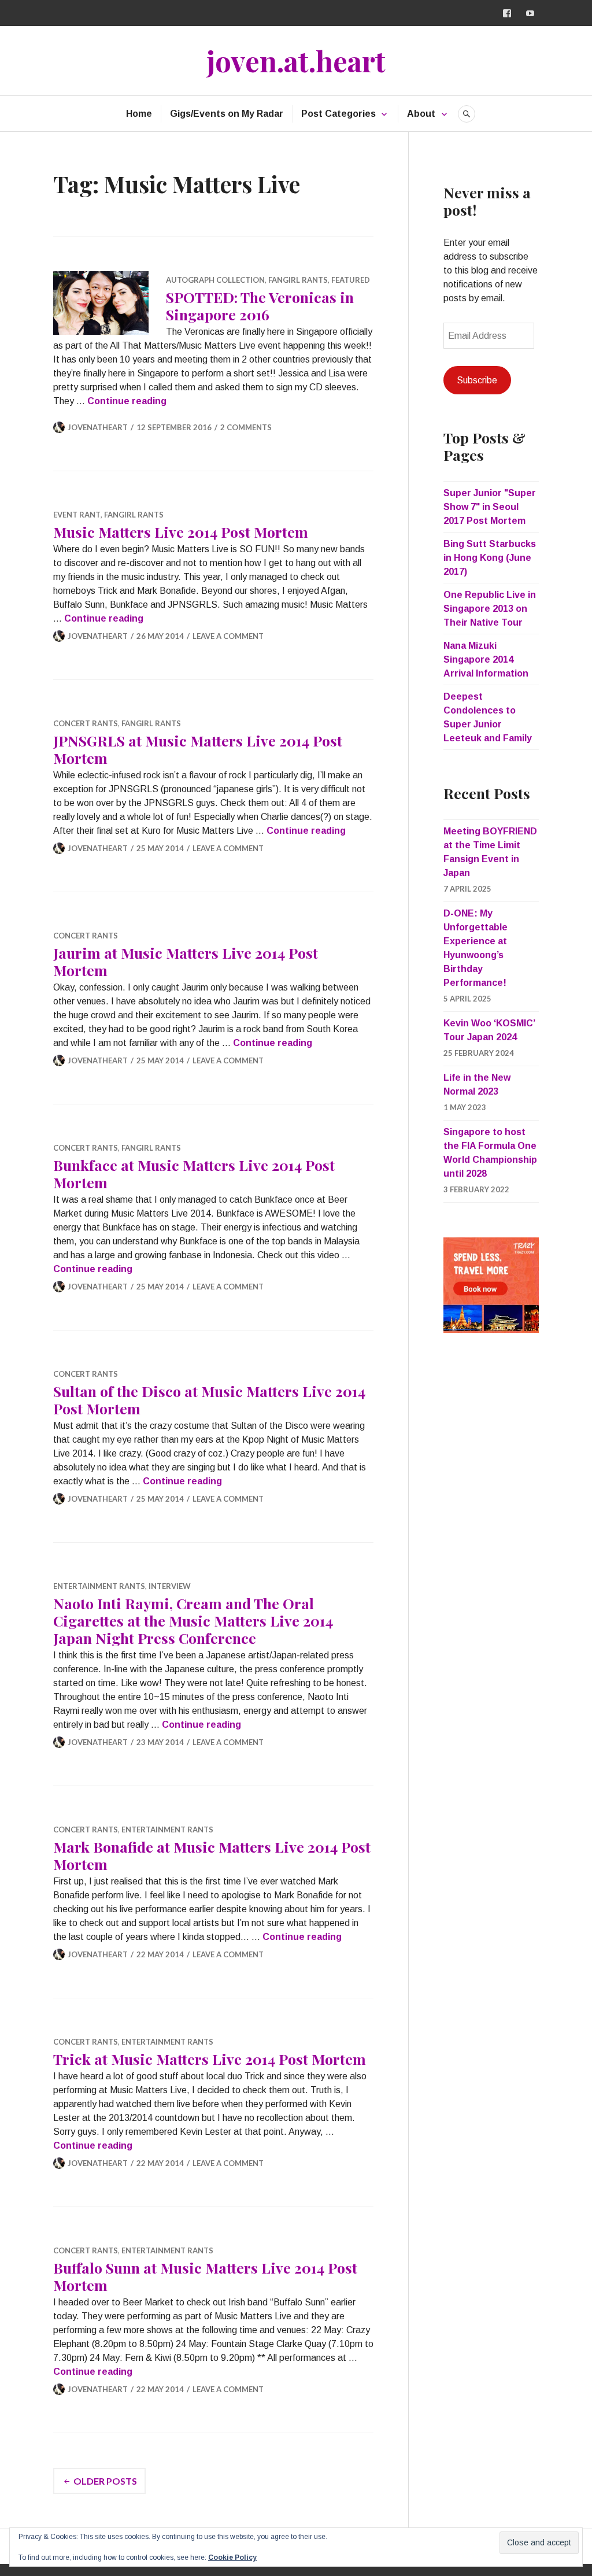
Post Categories (338, 114)
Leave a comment (228, 636)
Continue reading (127, 401)
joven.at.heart (296, 60)
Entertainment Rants (99, 1586)
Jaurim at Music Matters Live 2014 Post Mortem (186, 961)
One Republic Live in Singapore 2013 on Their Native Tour (490, 609)
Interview (170, 1586)
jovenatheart (98, 427)
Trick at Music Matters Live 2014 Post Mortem (210, 2059)
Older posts (105, 2481)
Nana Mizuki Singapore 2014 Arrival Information (486, 659)
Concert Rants (86, 723)
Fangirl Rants (298, 280)
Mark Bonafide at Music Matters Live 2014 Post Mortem (212, 1855)
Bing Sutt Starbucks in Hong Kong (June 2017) (490, 558)
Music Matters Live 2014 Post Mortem (181, 532)
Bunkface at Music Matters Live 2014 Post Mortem (194, 1174)
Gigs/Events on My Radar (227, 114)
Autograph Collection (215, 280)
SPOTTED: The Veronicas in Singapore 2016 (260, 306)
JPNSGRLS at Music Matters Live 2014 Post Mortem (198, 749)
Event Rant (77, 515)
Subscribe (477, 380)
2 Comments (246, 427)
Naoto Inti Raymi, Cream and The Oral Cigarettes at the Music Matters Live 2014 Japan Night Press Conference (193, 1620)
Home (139, 114)
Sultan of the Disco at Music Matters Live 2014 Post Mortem (209, 1400)
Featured (351, 280)
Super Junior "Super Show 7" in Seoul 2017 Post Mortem (490, 507)
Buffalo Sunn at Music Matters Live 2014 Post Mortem (205, 2276)
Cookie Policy (232, 2557)
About (421, 114)
